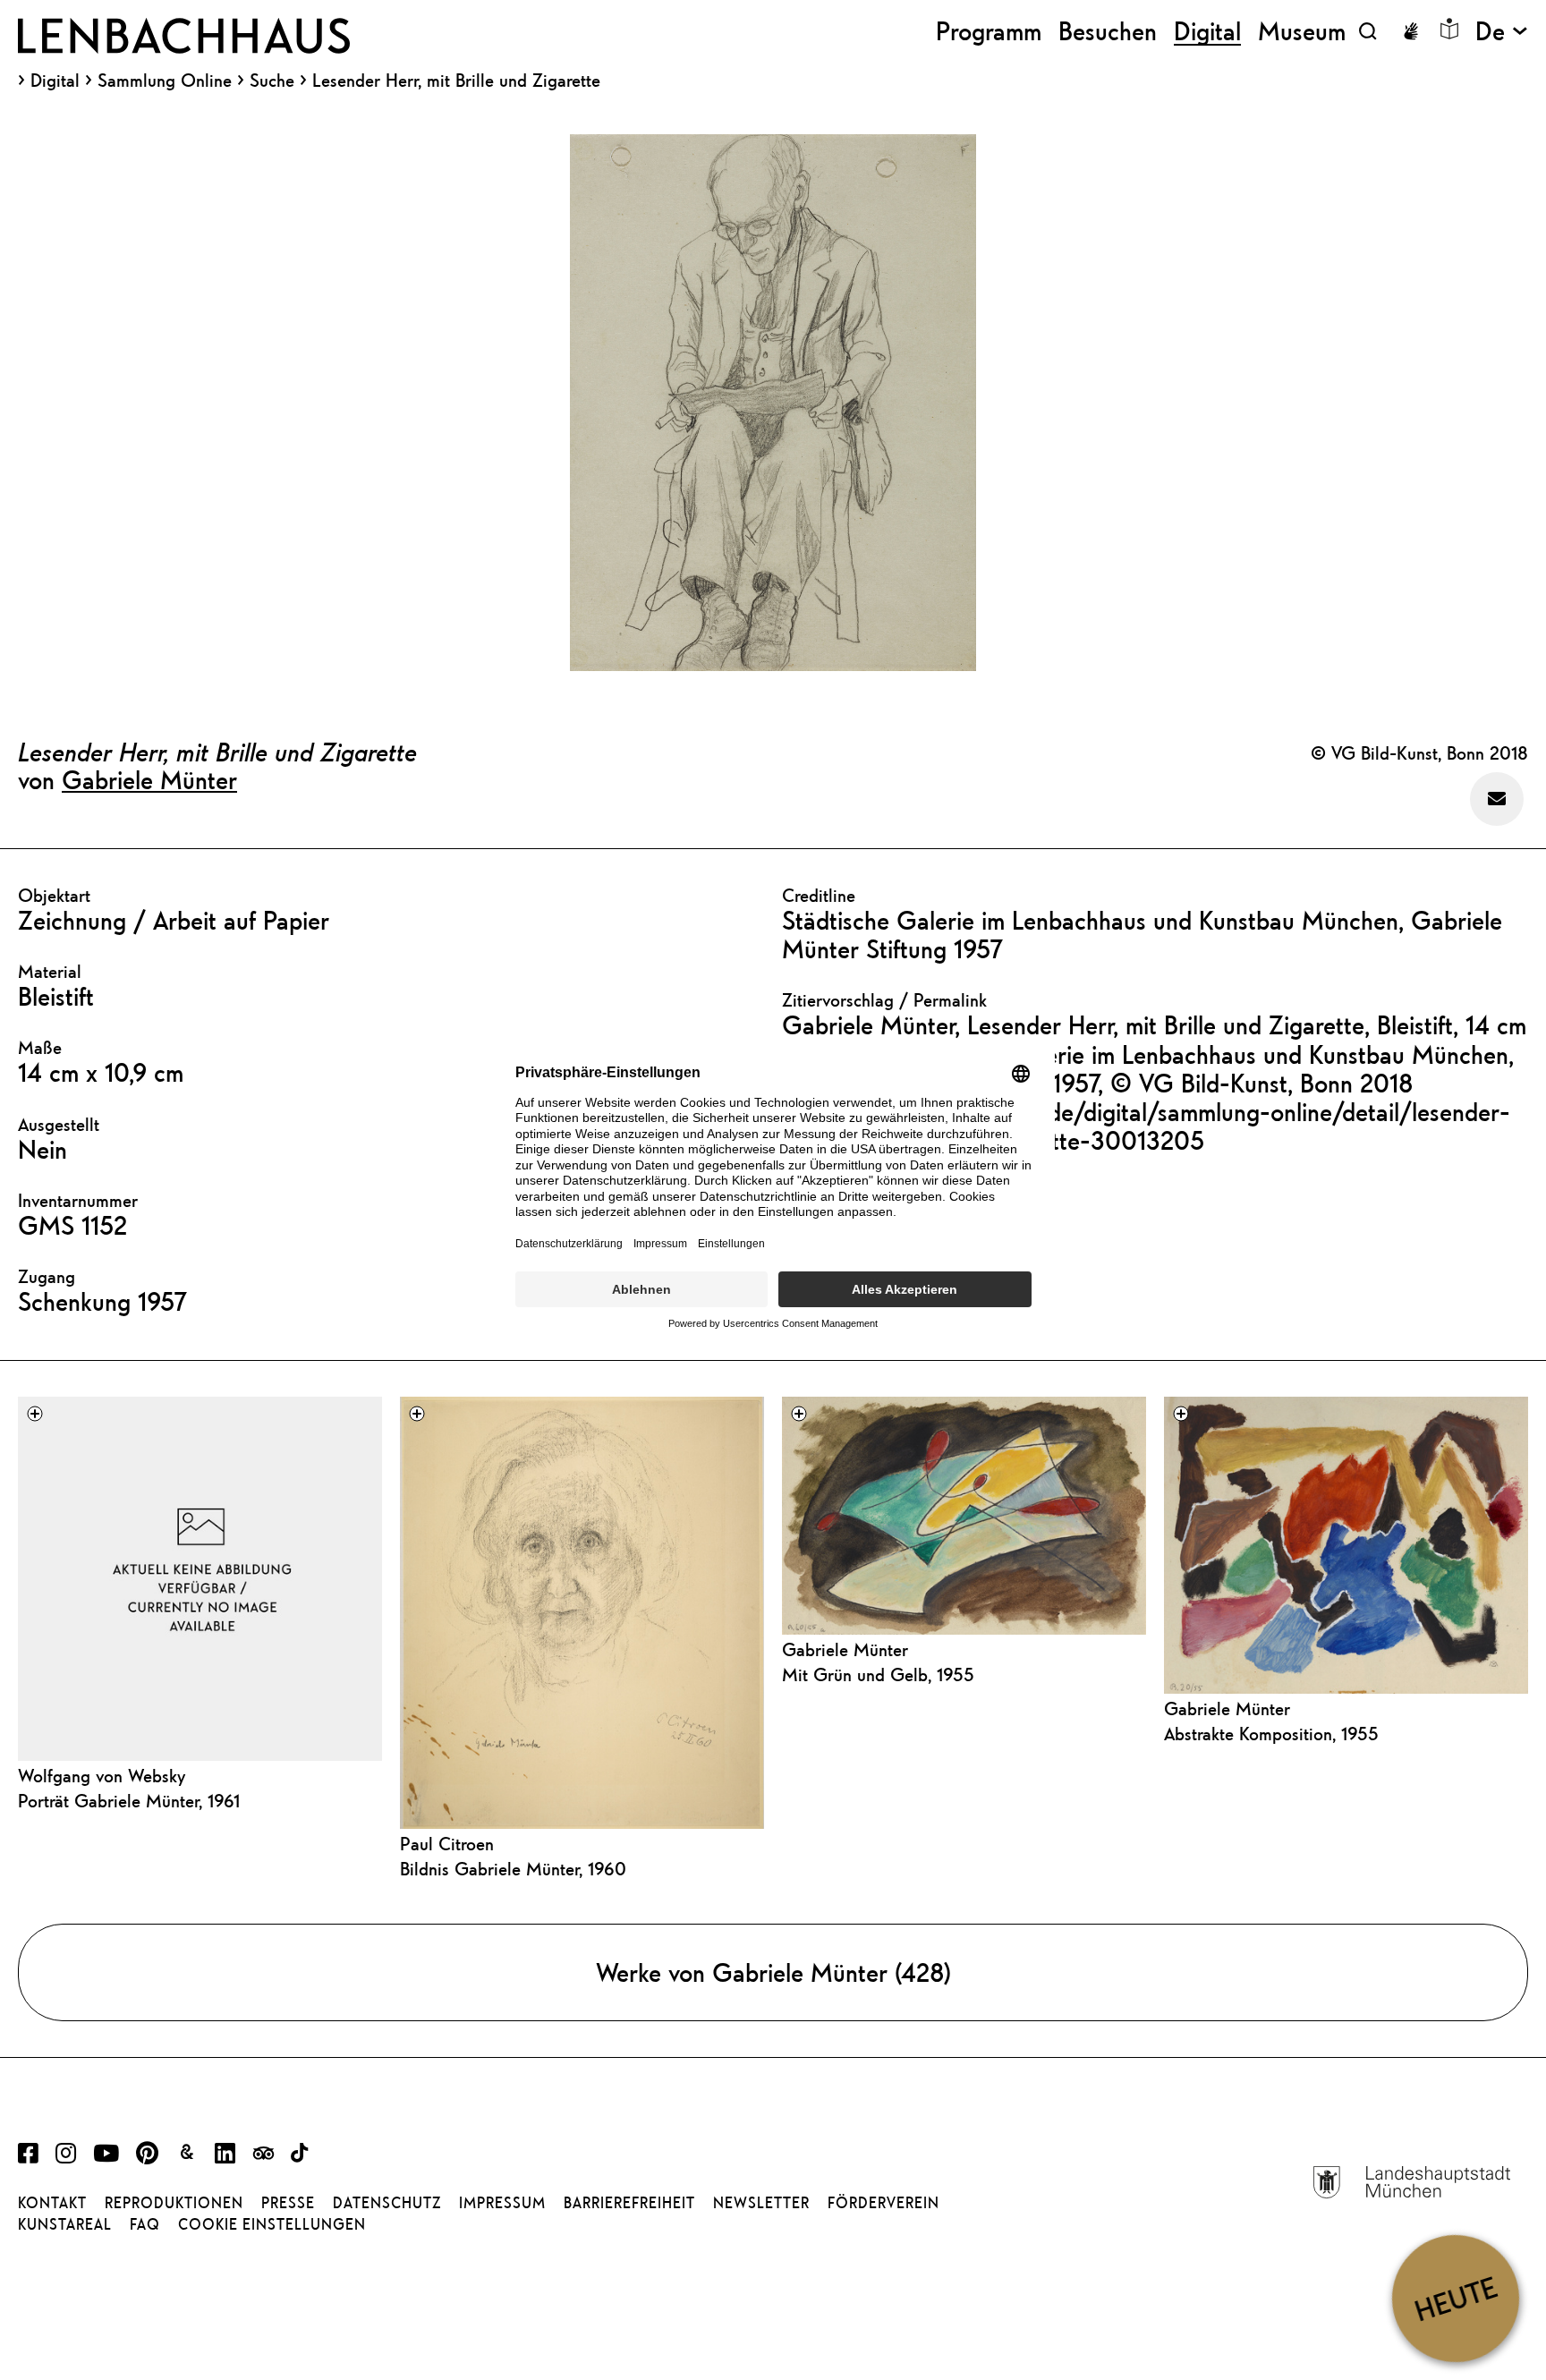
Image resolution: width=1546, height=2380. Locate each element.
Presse (288, 2203)
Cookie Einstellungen (272, 2224)
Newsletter (761, 2203)
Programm (989, 31)
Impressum (502, 2203)
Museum (1302, 31)
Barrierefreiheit (629, 2203)
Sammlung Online (165, 81)
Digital (55, 81)
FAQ (145, 2224)
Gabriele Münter (149, 779)
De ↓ (1502, 31)
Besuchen (1108, 31)
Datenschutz (387, 2203)
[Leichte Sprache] (1449, 29)
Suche (272, 80)
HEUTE (1455, 2298)
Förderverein (883, 2203)
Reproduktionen (174, 2203)
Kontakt (52, 2203)
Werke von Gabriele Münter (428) (773, 1972)
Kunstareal (65, 2224)
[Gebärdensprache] (1411, 31)
